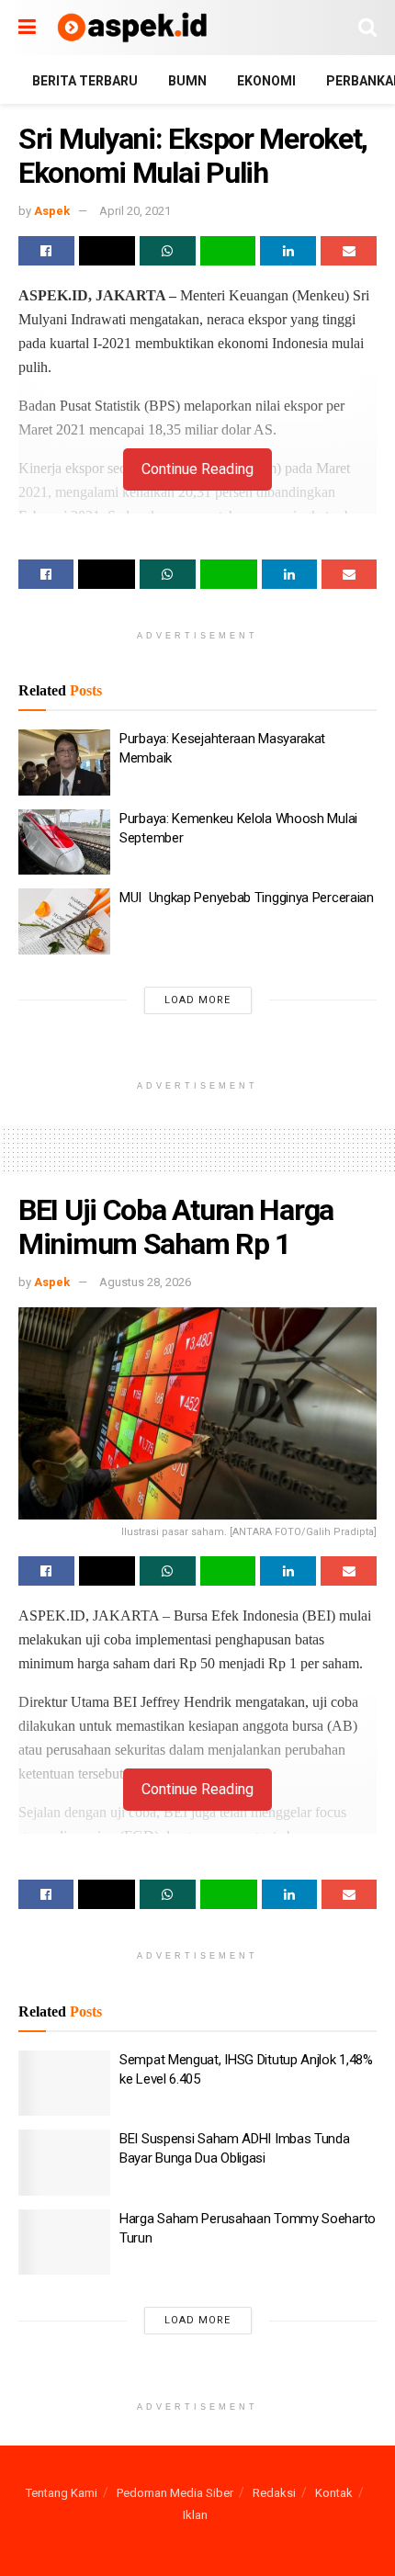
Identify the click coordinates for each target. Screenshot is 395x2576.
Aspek (52, 211)
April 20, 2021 (135, 211)
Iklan (195, 2515)
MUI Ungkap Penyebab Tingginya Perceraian (247, 898)
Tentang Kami (62, 2493)
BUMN (187, 81)
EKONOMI (266, 81)
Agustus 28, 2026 (145, 1282)
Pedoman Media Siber (175, 2493)
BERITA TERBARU (85, 81)
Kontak (334, 2493)
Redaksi (274, 2493)
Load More (197, 1000)
